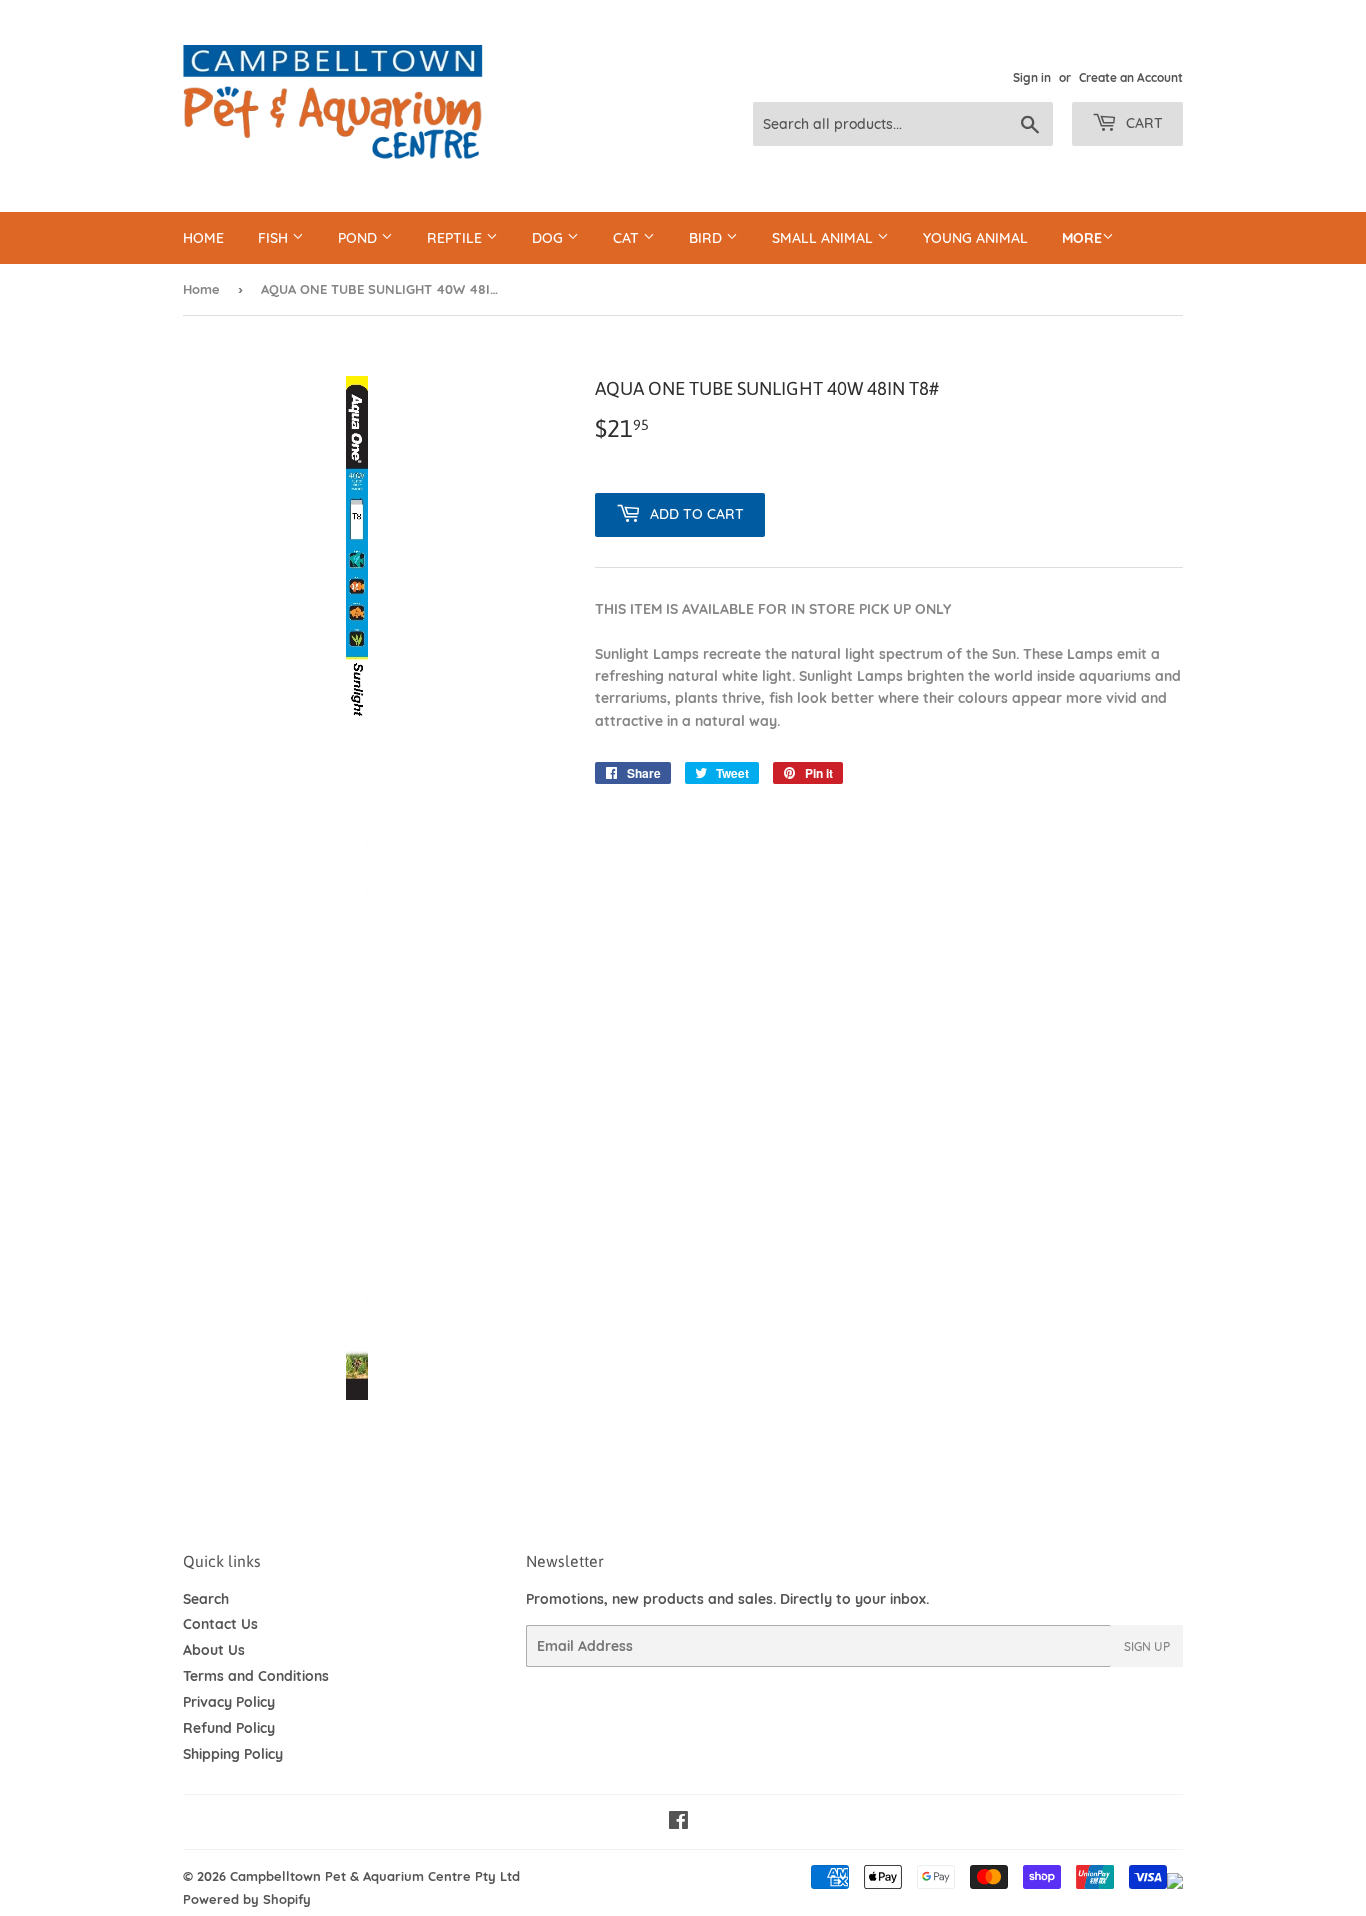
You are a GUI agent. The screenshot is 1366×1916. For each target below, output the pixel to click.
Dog (549, 238)
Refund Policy (229, 1728)
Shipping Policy (233, 1754)
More (1082, 238)
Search (206, 1599)
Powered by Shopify (247, 1899)
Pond (359, 238)
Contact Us (220, 1624)
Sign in (1032, 77)
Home (203, 238)
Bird (707, 238)
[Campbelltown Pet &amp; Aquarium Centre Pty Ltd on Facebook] (678, 1823)
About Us (214, 1650)
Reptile (456, 238)
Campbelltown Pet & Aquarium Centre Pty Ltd (375, 1876)
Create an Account (1131, 77)
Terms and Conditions (256, 1676)
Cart (1142, 123)
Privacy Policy (229, 1702)
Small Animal (824, 238)
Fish (275, 238)
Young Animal (975, 238)
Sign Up (1147, 1646)
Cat (628, 238)
